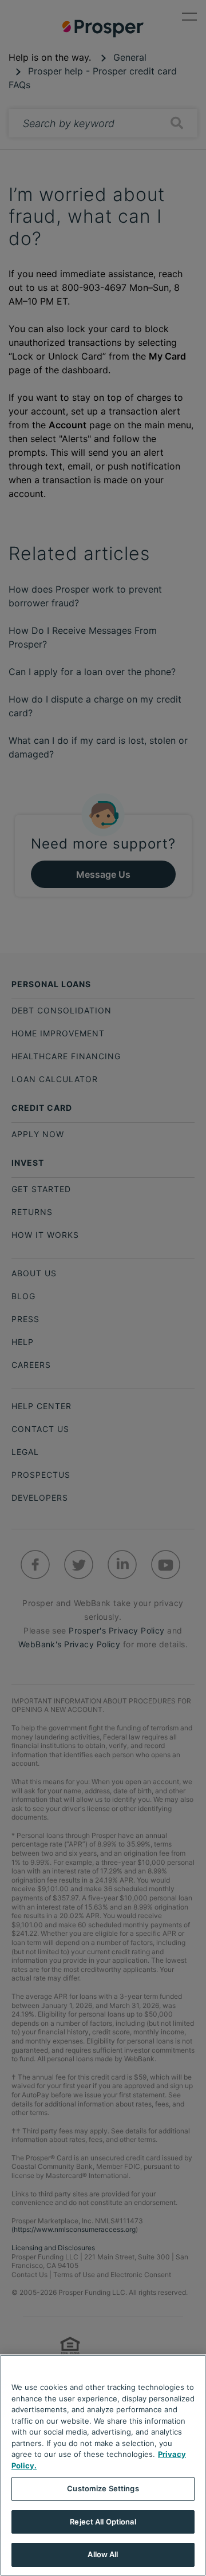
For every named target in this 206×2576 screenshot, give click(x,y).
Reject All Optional (103, 2522)
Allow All (103, 2554)
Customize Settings (103, 2488)
